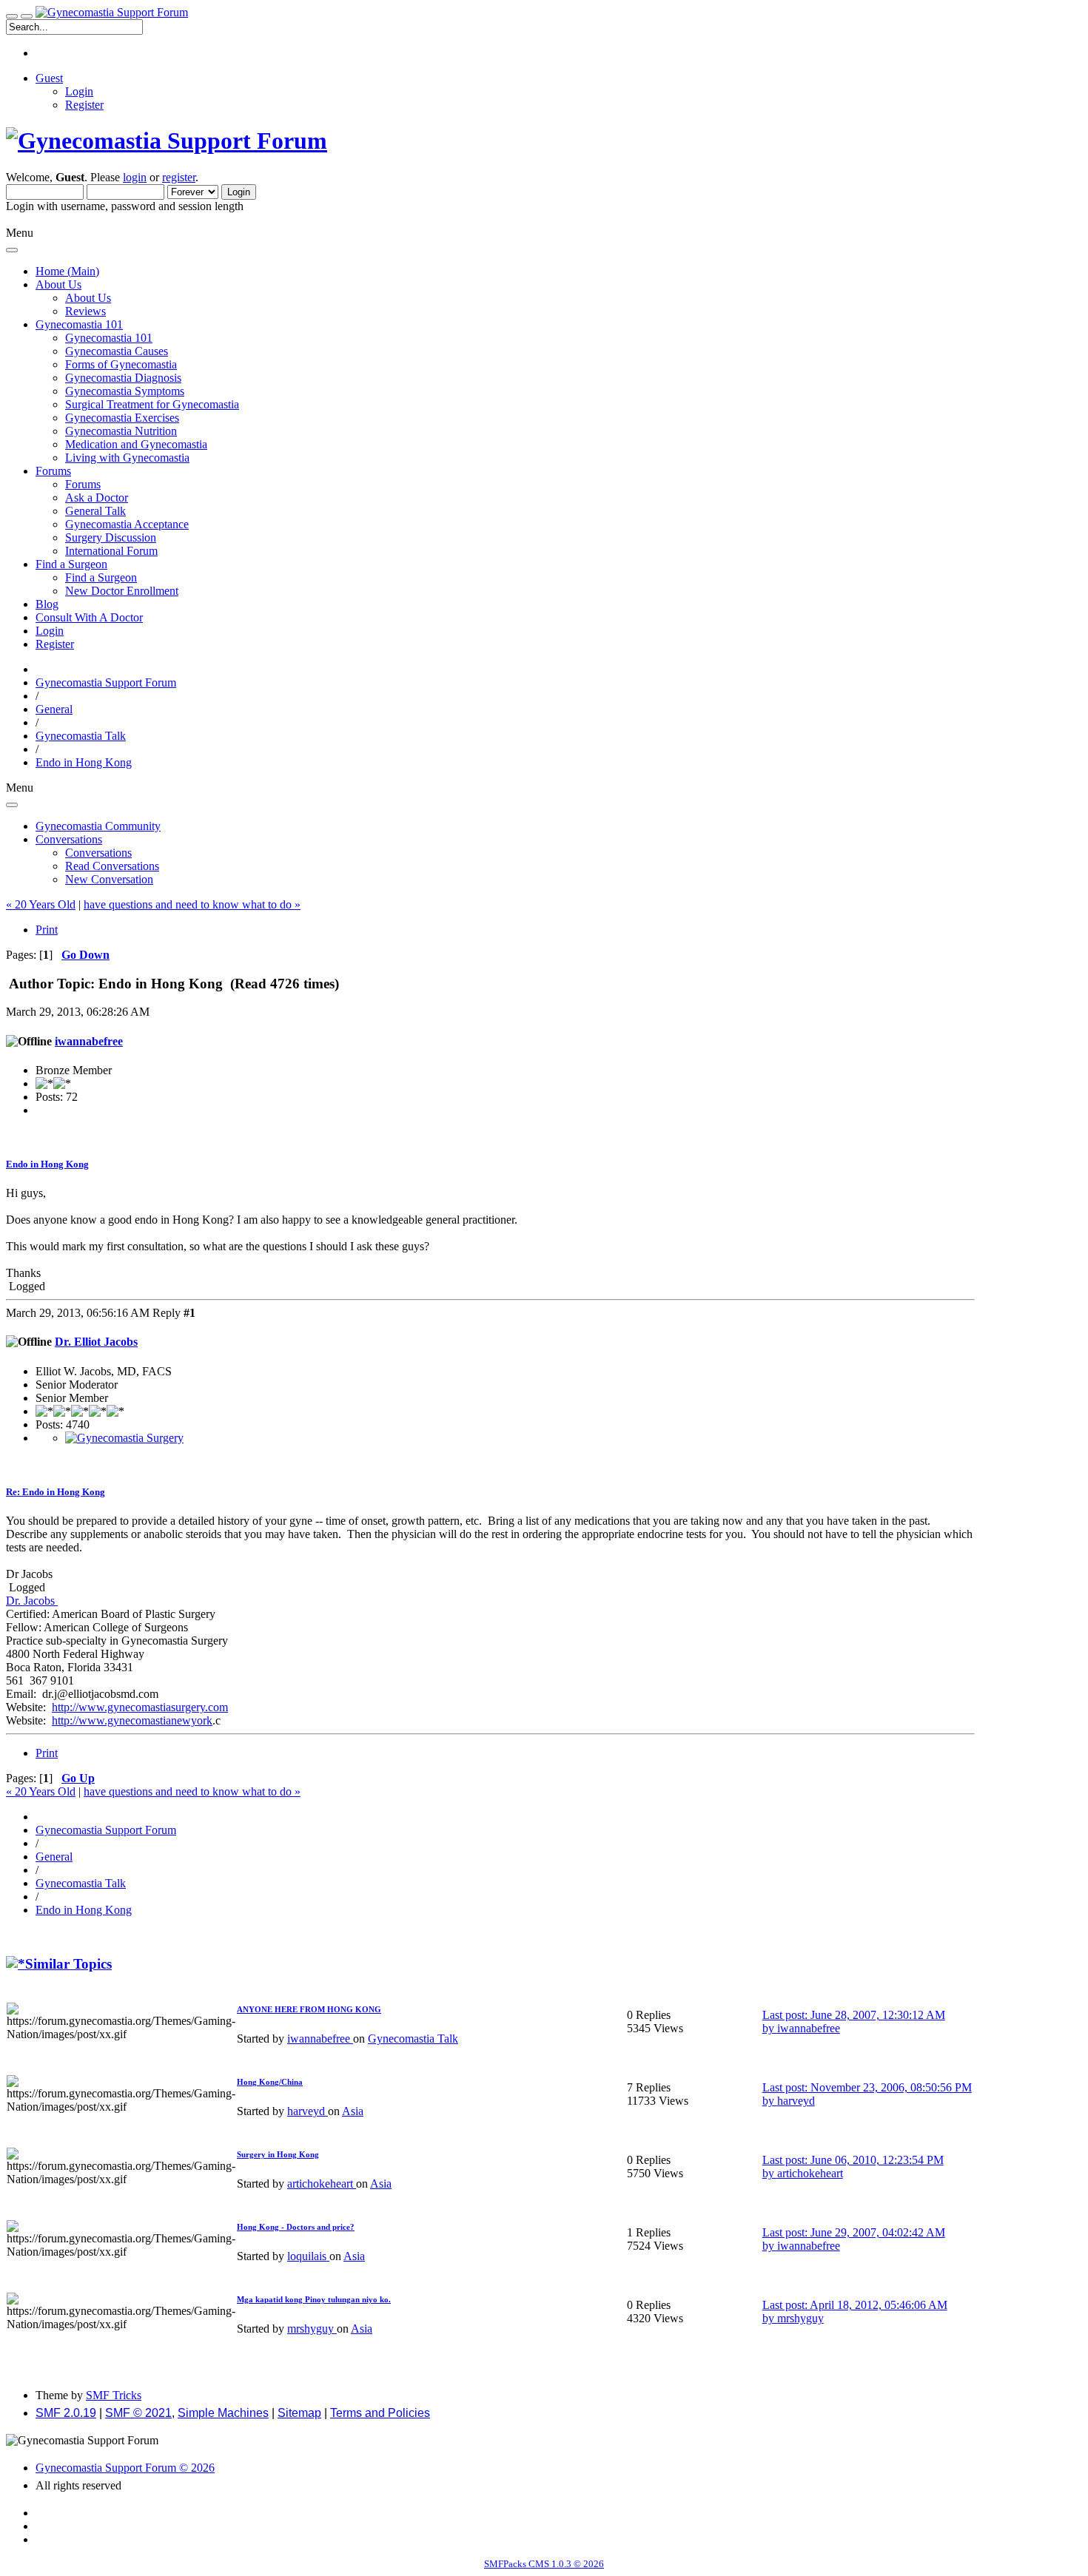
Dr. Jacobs (32, 1601)
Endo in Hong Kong (47, 1164)
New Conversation (109, 879)
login (135, 177)
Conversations (98, 853)
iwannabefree (89, 1041)
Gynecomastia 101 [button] (79, 324)
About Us (88, 298)
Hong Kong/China (270, 2082)
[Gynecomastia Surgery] (124, 1438)
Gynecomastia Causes (117, 351)
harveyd (308, 2111)
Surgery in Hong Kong (278, 2154)
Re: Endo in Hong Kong (56, 1492)
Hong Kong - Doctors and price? (296, 2227)
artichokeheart (322, 2184)
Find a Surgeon (101, 577)
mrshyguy (312, 2329)
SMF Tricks (114, 2395)
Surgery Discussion (111, 537)
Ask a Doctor (97, 498)
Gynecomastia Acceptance (127, 524)
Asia (353, 2111)
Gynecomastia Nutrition (121, 431)
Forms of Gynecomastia (121, 364)
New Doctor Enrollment (122, 591)
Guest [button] (49, 78)
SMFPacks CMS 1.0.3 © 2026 (544, 2564)
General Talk (95, 511)
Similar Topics (68, 1964)
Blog (47, 604)
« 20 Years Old (41, 904)
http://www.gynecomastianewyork (132, 1720)
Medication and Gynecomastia (136, 444)
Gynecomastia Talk (413, 2039)
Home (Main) (67, 271)
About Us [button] (58, 284)
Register (84, 105)
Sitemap (299, 2413)
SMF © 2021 (138, 2413)
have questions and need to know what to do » (192, 904)
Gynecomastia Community (98, 826)
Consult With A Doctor (89, 617)
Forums (83, 484)
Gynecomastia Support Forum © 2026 (125, 2468)
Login (79, 91)
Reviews (85, 311)
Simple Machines (223, 2413)
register (179, 177)
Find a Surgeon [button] (71, 564)
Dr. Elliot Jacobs (96, 1342)
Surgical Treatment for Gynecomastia (152, 404)
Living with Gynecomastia (127, 458)
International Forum (111, 551)
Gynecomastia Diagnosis (123, 378)
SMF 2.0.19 (66, 2413)
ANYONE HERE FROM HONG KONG (309, 2009)
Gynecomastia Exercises (122, 418)
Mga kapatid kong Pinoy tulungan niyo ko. (314, 2299)
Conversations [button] (69, 839)
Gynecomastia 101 (109, 338)
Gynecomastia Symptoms (125, 391)
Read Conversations (112, 866)
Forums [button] (53, 471)
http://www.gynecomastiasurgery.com (140, 1707)
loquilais (308, 2256)
